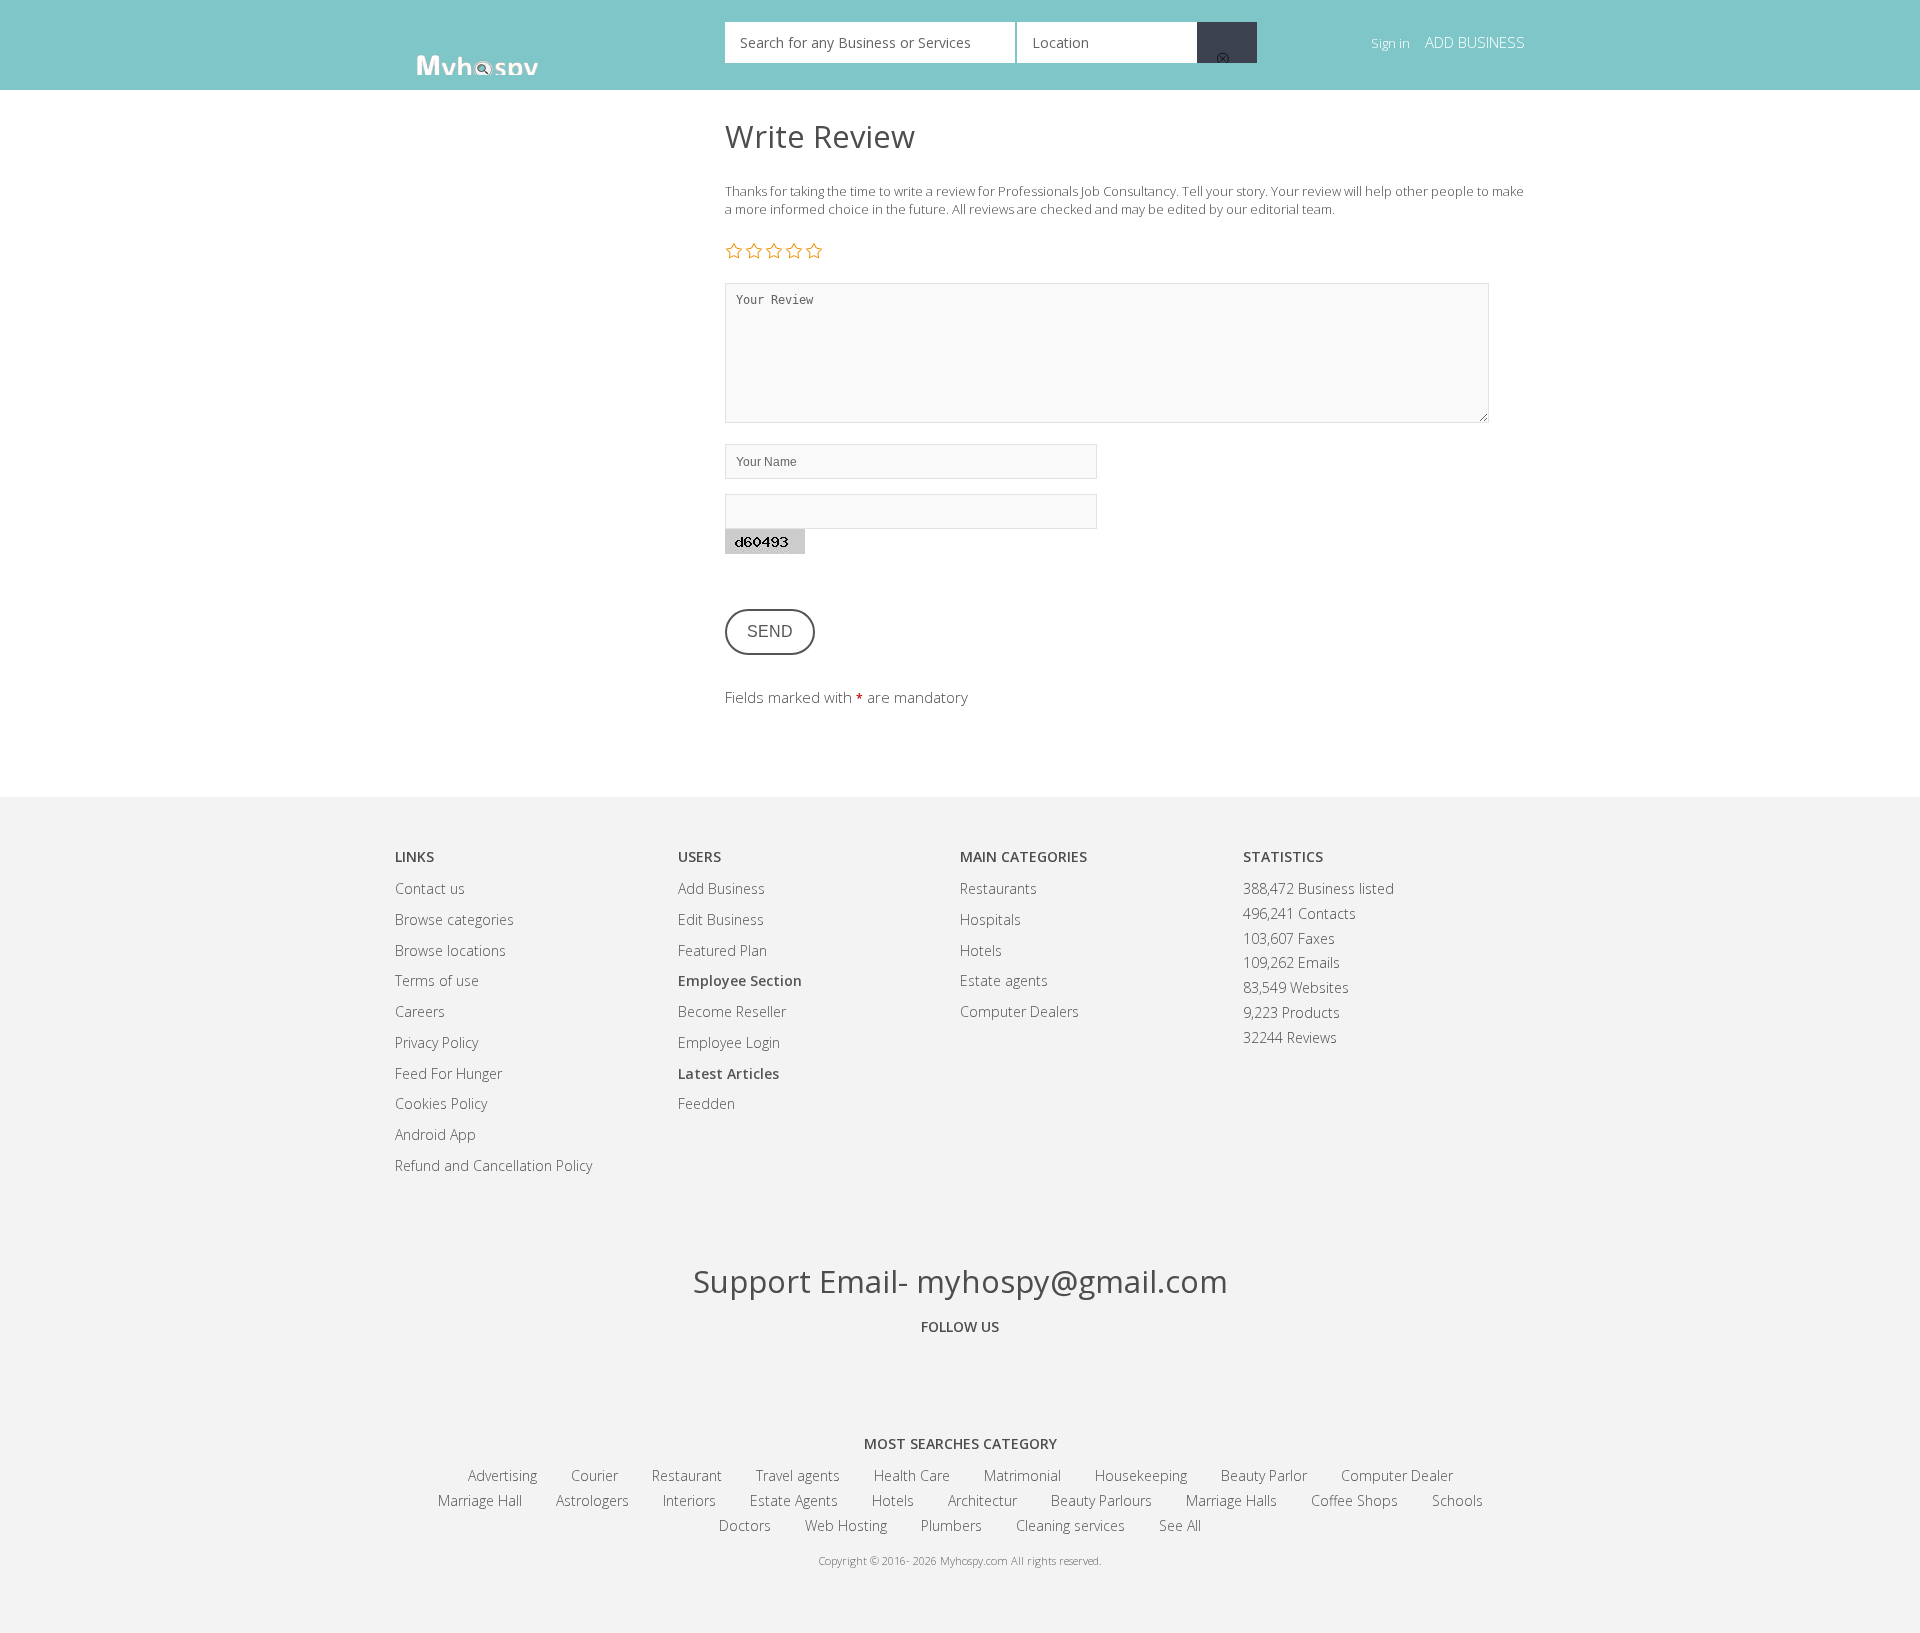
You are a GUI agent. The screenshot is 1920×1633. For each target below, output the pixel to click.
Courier (594, 1475)
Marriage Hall (480, 1500)
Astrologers (592, 1500)
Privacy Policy (436, 1042)
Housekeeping (1141, 1475)
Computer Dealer (1397, 1475)
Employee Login (729, 1042)
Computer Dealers (1019, 1011)
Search (1227, 42)
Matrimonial (1022, 1475)
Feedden (706, 1103)
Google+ (960, 1372)
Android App (435, 1134)
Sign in (1390, 43)
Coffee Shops (1354, 1500)
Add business (1475, 42)
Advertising (502, 1475)
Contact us (430, 888)
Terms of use (437, 980)
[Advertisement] (545, 420)
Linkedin (1070, 1372)
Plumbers (951, 1525)
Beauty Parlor (1264, 1475)
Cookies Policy (441, 1103)
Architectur (982, 1500)
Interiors (689, 1500)
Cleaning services (1070, 1525)
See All (1180, 1525)
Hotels (981, 950)
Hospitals (990, 919)
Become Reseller (732, 1011)
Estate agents (1004, 980)
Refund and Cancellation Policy (493, 1165)
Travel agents (798, 1475)
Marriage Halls (1231, 1500)
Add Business (721, 888)
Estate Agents (794, 1500)
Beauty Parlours (1101, 1500)
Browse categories (454, 919)
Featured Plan (722, 950)
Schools (1457, 1500)
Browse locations (450, 950)
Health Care (912, 1475)
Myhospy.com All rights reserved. (1021, 1560)
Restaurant (687, 1475)
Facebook (850, 1372)
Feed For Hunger (448, 1073)
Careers (420, 1011)
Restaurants (998, 888)
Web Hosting (846, 1525)
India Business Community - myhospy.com (495, 45)
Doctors (745, 1525)
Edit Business (721, 919)
